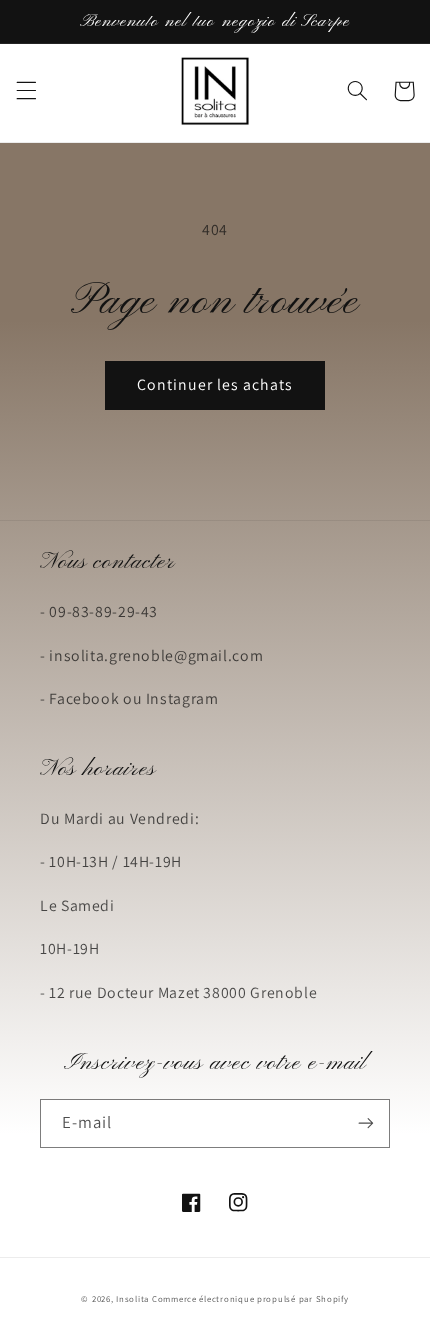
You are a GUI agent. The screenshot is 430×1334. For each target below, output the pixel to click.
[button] (26, 91)
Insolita (132, 1299)
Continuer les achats (215, 384)
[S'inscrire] (366, 1123)
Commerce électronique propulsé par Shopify (250, 1299)
